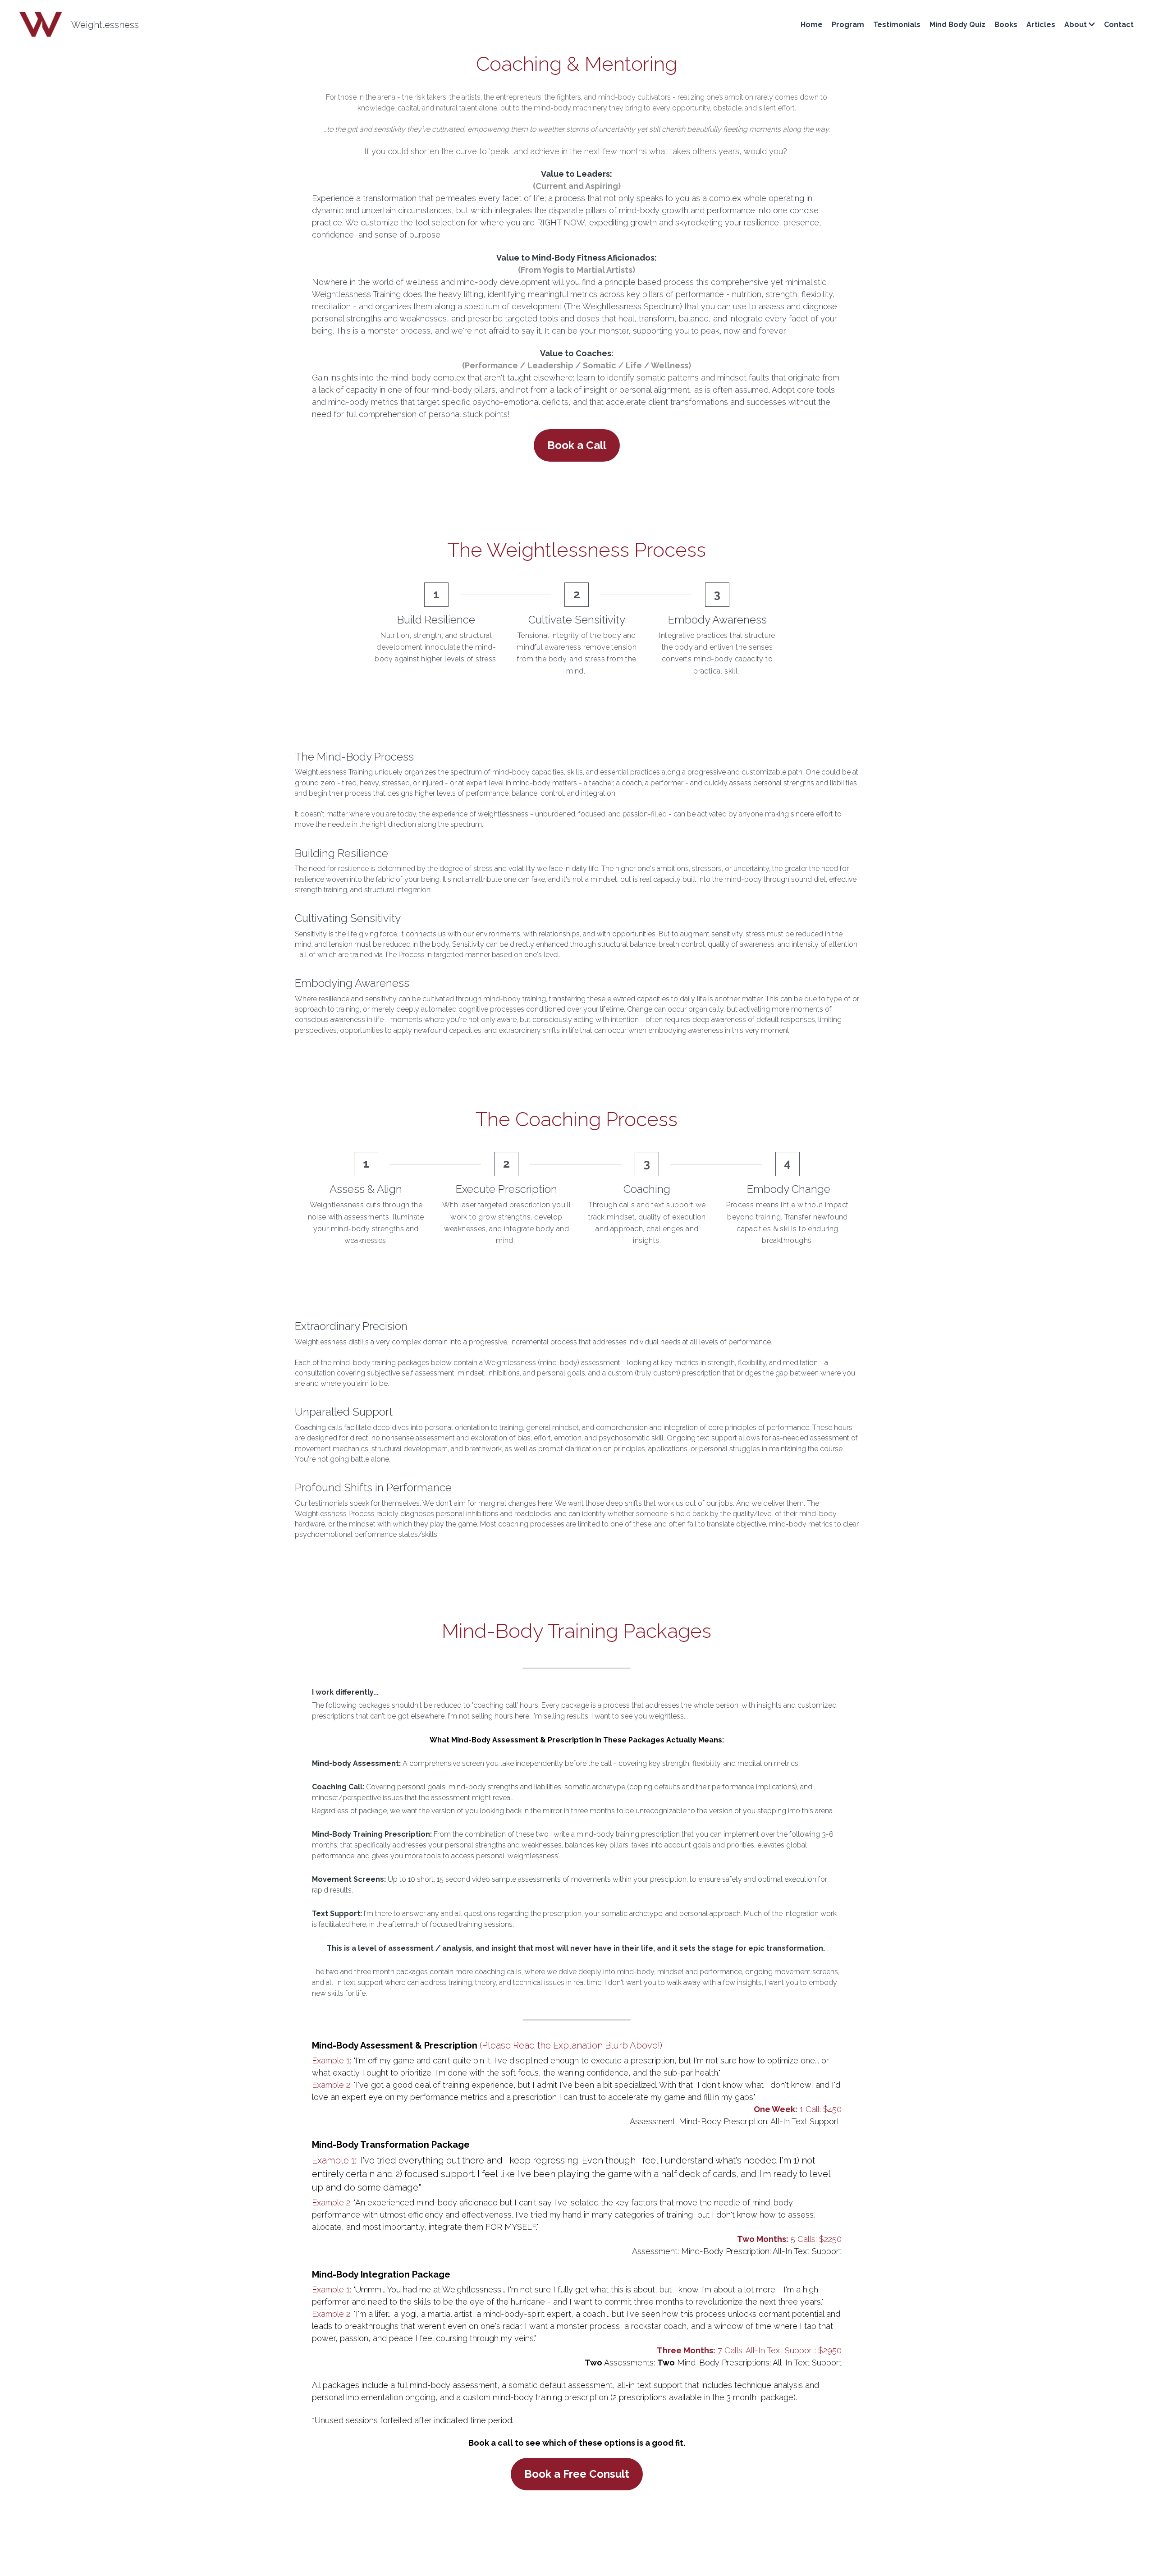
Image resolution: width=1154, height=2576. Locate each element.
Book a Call (577, 445)
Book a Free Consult (577, 2304)
